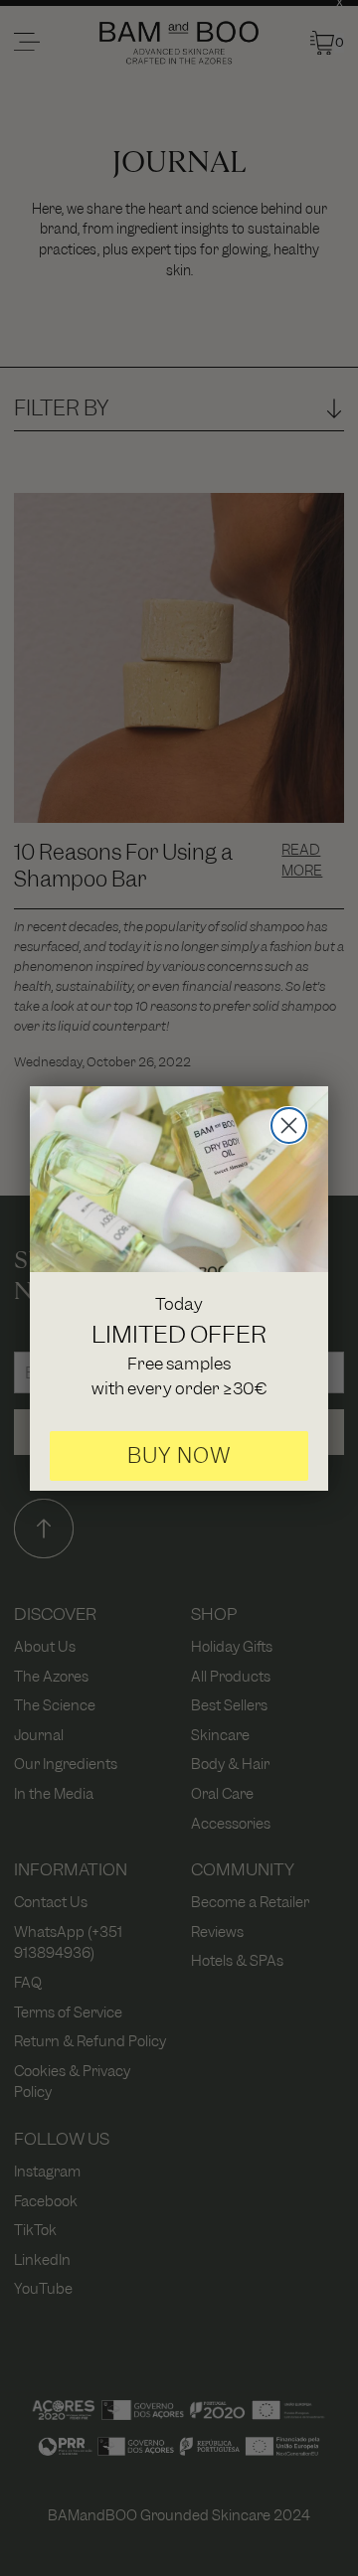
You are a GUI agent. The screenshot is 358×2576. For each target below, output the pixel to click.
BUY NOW (179, 1455)
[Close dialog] (289, 1126)
